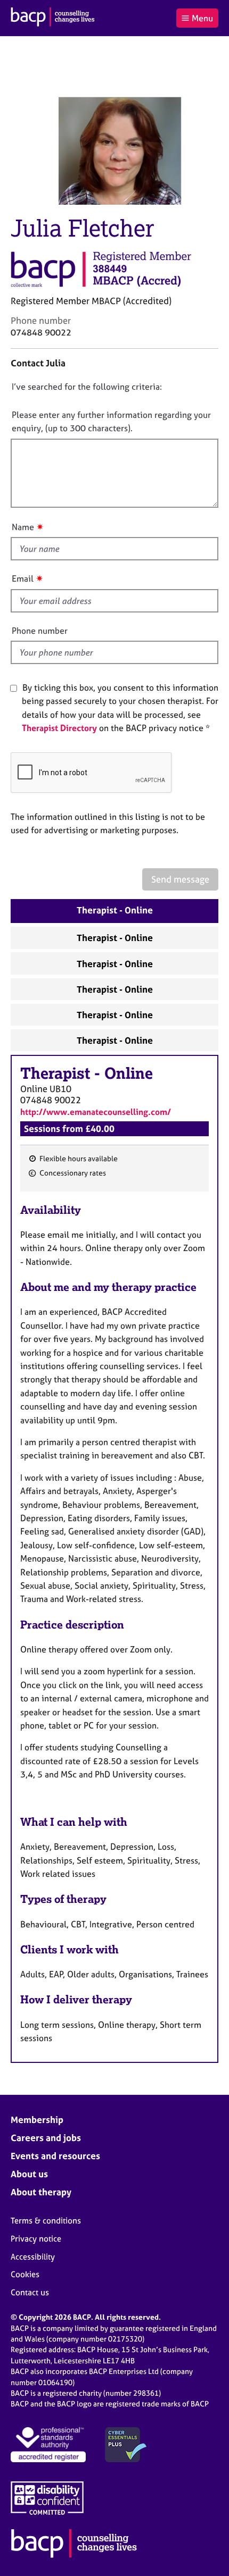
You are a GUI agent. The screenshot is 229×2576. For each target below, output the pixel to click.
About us (29, 2174)
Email (23, 578)
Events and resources (55, 2156)
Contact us (30, 2292)
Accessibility (33, 2257)
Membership (37, 2120)
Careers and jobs (46, 2138)
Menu (202, 18)
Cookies (25, 2274)
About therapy (41, 2192)
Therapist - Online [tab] (115, 910)
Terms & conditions (46, 2221)
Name (23, 527)
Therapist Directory (59, 728)
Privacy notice (36, 2239)
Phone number (40, 631)
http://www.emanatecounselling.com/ (96, 1112)
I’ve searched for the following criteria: (87, 387)
